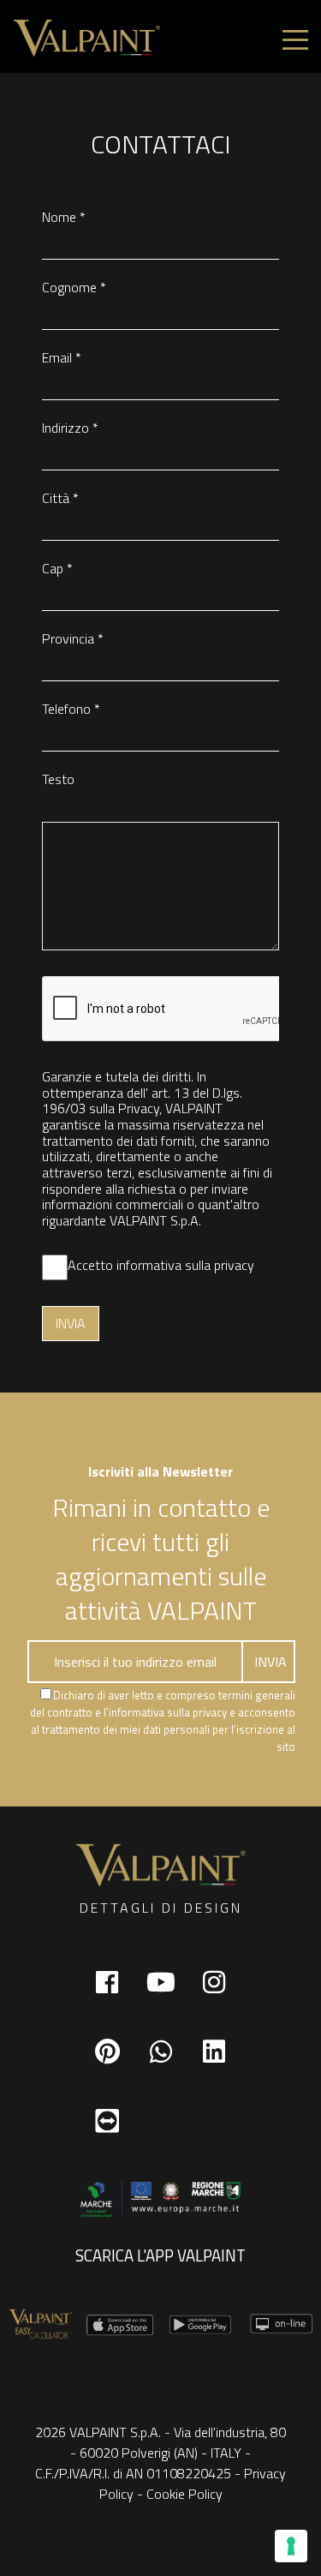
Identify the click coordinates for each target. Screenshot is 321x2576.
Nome (64, 217)
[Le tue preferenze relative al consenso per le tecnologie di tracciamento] (291, 2546)
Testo (58, 779)
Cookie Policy (184, 2494)
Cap (57, 568)
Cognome (74, 287)
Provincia (73, 638)
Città (60, 498)
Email (62, 357)
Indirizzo (70, 428)
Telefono (71, 709)
